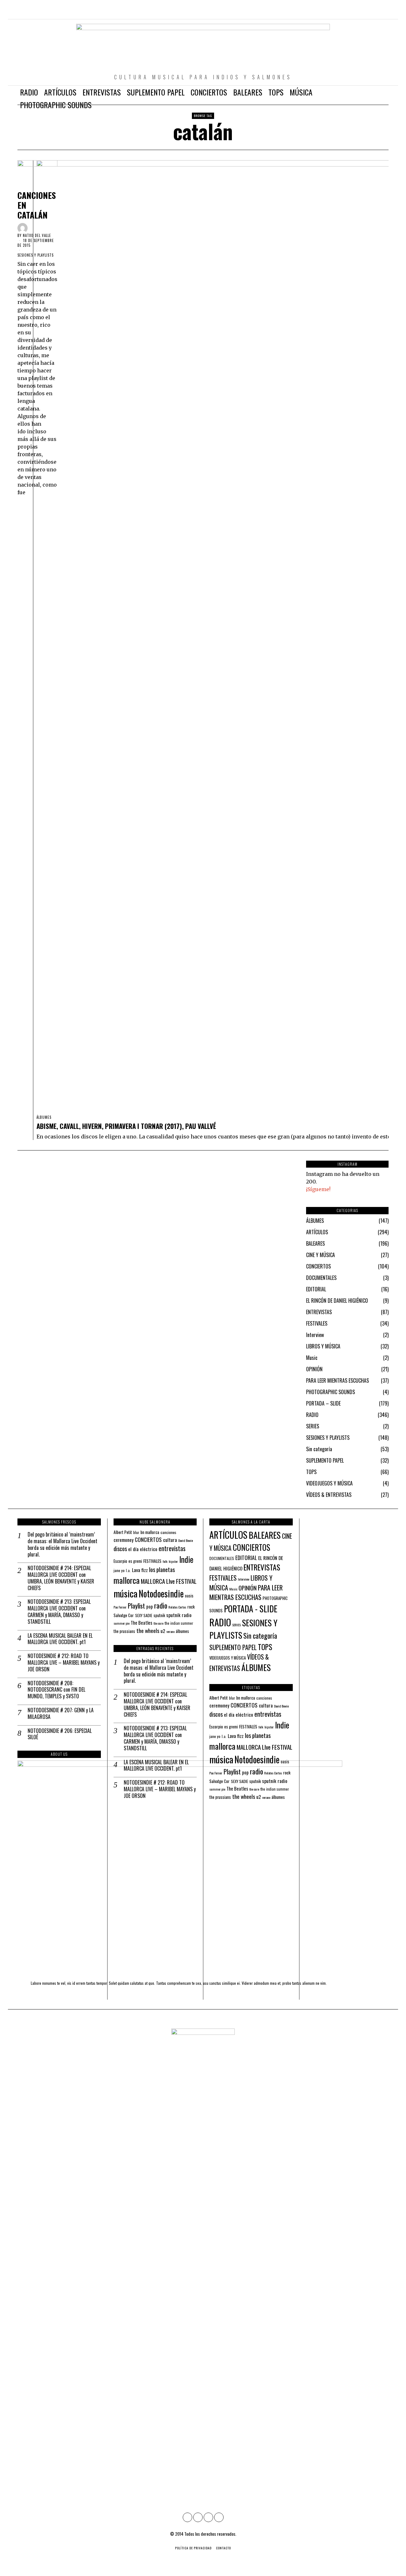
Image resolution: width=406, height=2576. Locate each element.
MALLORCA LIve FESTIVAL (169, 1581)
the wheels (148, 1630)
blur (136, 1532)
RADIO (312, 1415)
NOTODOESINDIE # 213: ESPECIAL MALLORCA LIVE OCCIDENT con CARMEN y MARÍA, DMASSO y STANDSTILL (59, 1612)
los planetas (162, 1569)
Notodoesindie (161, 1593)
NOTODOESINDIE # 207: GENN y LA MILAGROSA (61, 1714)
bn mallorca (150, 1532)
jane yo (119, 1570)
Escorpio (120, 1561)
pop (150, 1606)
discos (120, 1548)
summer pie (121, 1623)
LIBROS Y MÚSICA (323, 1346)
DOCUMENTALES (321, 1278)
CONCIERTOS (318, 1266)
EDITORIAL (316, 1289)
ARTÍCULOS (317, 1232)
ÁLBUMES (44, 1117)
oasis (189, 1596)
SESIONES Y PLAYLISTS (36, 255)
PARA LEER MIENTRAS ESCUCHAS (337, 1380)
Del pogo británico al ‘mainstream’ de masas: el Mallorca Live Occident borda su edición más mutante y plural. (62, 1544)
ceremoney (124, 1540)
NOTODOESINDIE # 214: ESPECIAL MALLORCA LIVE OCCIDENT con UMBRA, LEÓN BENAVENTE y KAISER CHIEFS (61, 1578)
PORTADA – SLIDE (323, 1403)
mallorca (127, 1580)
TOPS (311, 1472)
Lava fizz (140, 1570)
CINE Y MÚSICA (321, 1255)
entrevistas (172, 1548)
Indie (186, 1559)
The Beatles (141, 1623)
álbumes (182, 1631)
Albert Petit (123, 1532)
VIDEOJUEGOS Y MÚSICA (329, 1483)
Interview (315, 1335)
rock (191, 1607)
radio (161, 1605)
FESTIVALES (317, 1323)
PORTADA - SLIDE (251, 1609)
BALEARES (315, 1243)
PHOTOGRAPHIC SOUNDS (331, 1392)
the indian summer (179, 1623)
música (125, 1593)
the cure (158, 1623)
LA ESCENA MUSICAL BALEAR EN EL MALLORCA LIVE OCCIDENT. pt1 (60, 1639)
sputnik (159, 1615)
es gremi (135, 1561)
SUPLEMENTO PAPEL (325, 1460)
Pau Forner (120, 1607)
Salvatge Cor (124, 1615)
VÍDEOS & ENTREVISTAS (329, 1495)
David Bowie (186, 1540)
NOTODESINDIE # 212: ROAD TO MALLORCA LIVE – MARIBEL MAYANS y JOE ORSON (64, 1662)
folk (165, 1561)
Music (312, 1358)
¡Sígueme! (318, 1189)
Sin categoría (319, 1449)
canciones (168, 1532)
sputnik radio (179, 1615)
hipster (173, 1561)
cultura (170, 1540)
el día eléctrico (143, 1549)
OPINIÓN (314, 1369)
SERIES (313, 1426)
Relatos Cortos (177, 1607)
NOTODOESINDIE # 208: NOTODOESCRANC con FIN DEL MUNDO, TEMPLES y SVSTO (56, 1690)
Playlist (136, 1606)
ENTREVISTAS (319, 1312)
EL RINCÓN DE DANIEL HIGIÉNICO (337, 1301)
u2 (163, 1631)
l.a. (128, 1570)
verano (170, 1631)
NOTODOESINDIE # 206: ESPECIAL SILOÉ (60, 1734)
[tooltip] (357, 13)
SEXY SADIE (144, 1615)
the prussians (124, 1631)
